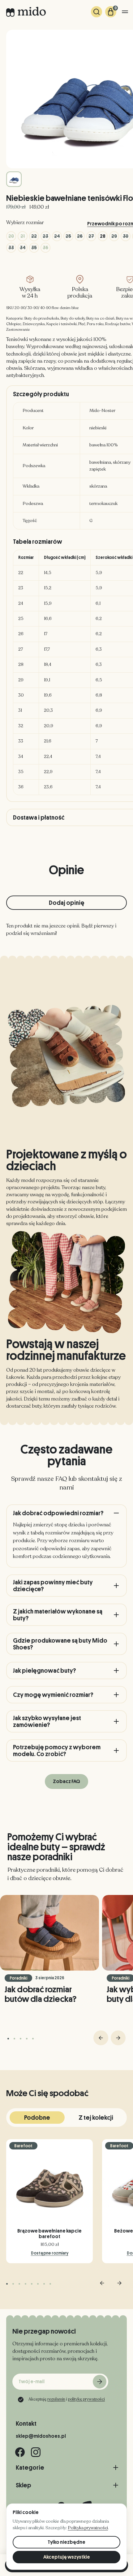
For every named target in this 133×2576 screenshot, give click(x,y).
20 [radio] (11, 236)
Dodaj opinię (67, 903)
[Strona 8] (50, 2284)
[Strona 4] (27, 2039)
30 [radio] (126, 236)
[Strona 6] (38, 2284)
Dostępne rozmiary (50, 2253)
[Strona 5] (33, 2039)
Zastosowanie (18, 330)
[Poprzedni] (101, 2038)
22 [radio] (34, 236)
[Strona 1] (8, 2039)
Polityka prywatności (88, 2528)
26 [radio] (80, 236)
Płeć (82, 324)
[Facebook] (20, 2452)
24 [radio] (57, 236)
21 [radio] (23, 236)
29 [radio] (114, 236)
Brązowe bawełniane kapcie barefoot (49, 2234)
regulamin (56, 2399)
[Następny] (118, 2038)
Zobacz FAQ (66, 1782)
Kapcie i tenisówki (62, 324)
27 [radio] (91, 236)
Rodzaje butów (118, 324)
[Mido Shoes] (26, 12)
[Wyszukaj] (97, 12)
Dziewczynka (34, 324)
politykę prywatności (86, 2399)
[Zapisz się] (100, 2382)
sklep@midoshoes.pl (41, 2436)
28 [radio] (103, 236)
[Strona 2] (14, 2039)
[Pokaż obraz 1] (14, 179)
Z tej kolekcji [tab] (96, 2118)
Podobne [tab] (37, 2118)
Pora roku (95, 324)
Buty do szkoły (73, 318)
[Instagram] (36, 2452)
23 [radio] (45, 236)
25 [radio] (68, 236)
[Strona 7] (44, 2284)
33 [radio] (11, 248)
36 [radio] (45, 248)
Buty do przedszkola (42, 318)
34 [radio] (23, 248)
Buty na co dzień (100, 318)
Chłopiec (14, 324)
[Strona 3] (21, 2039)
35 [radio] (34, 248)
